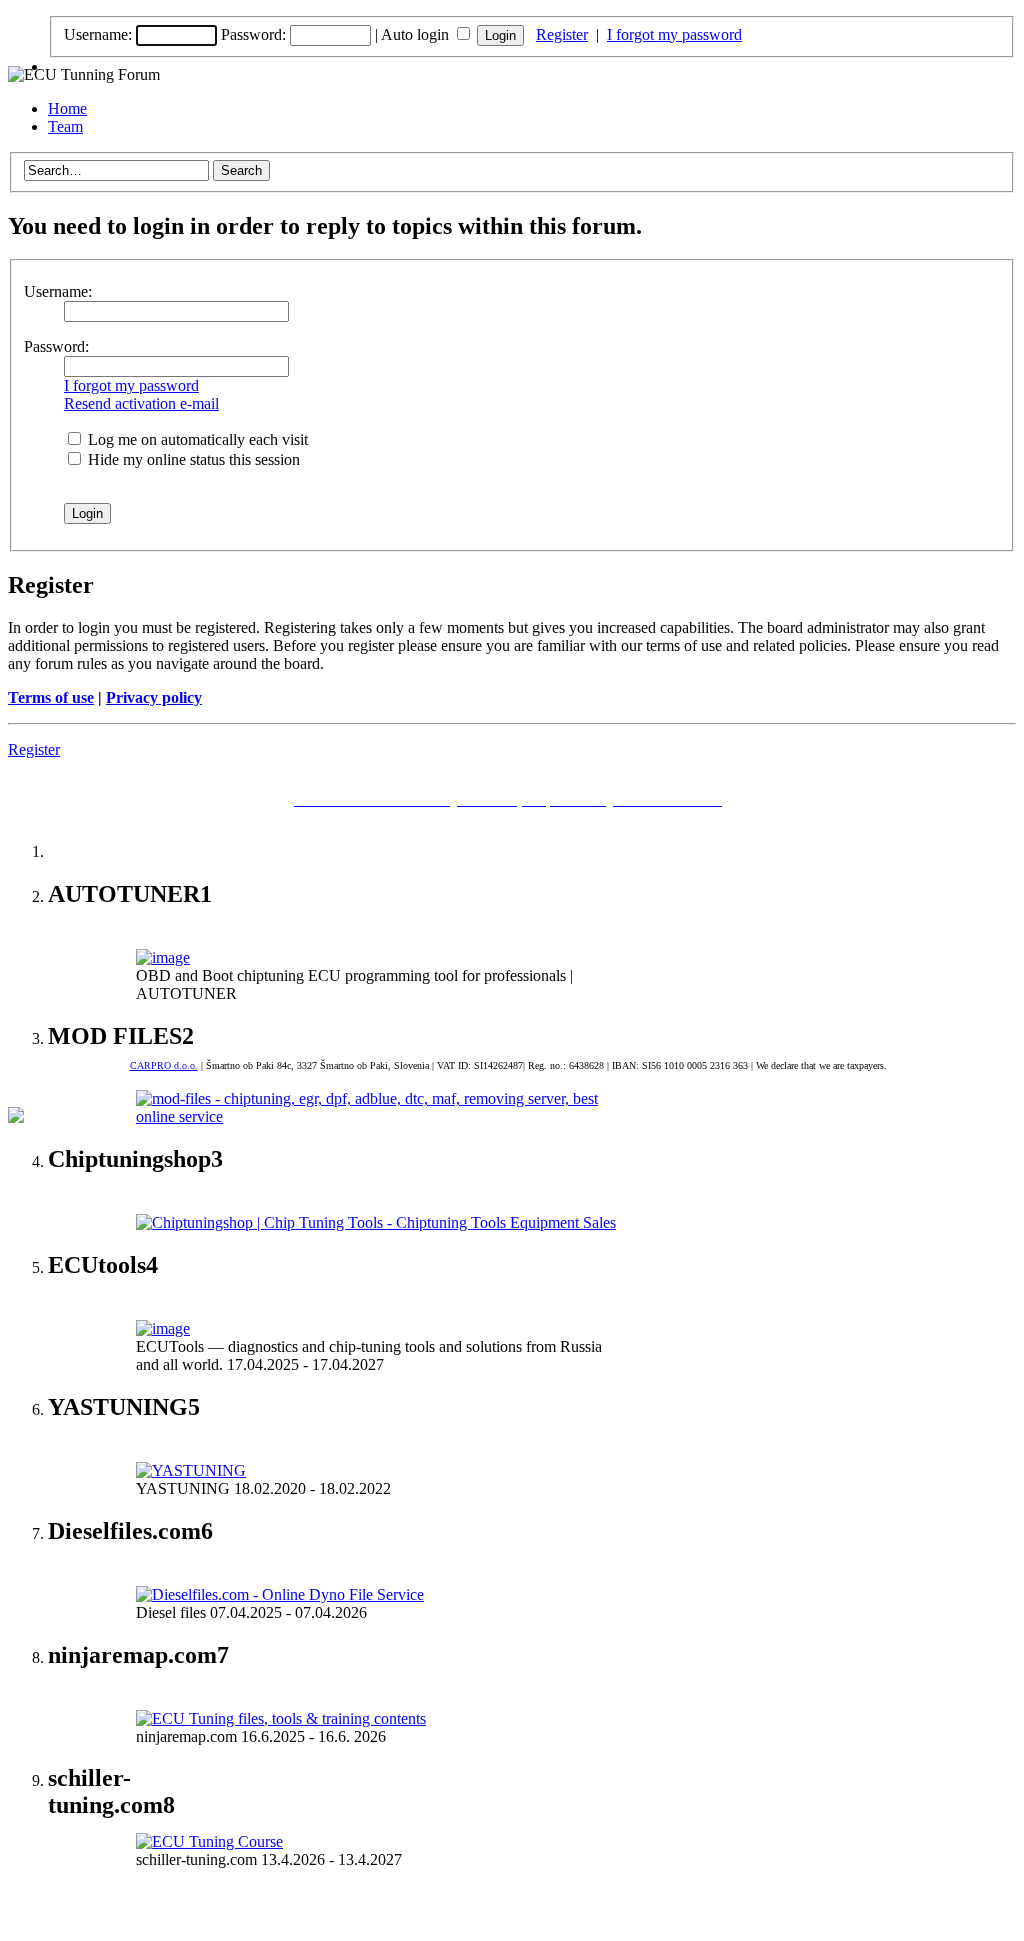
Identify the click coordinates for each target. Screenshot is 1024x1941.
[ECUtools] (163, 1328)
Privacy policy (154, 697)
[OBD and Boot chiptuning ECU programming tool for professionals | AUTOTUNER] (163, 957)
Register (562, 34)
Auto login (417, 34)
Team (65, 126)
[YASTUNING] (191, 1470)
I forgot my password (674, 34)
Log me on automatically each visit (196, 439)
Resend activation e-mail (141, 403)
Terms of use (51, 697)
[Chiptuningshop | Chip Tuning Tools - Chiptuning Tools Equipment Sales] (376, 1222)
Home (67, 108)
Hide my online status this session (192, 459)
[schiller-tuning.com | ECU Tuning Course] (209, 1841)
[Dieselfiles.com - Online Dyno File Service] (280, 1594)
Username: (98, 34)
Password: (253, 34)
